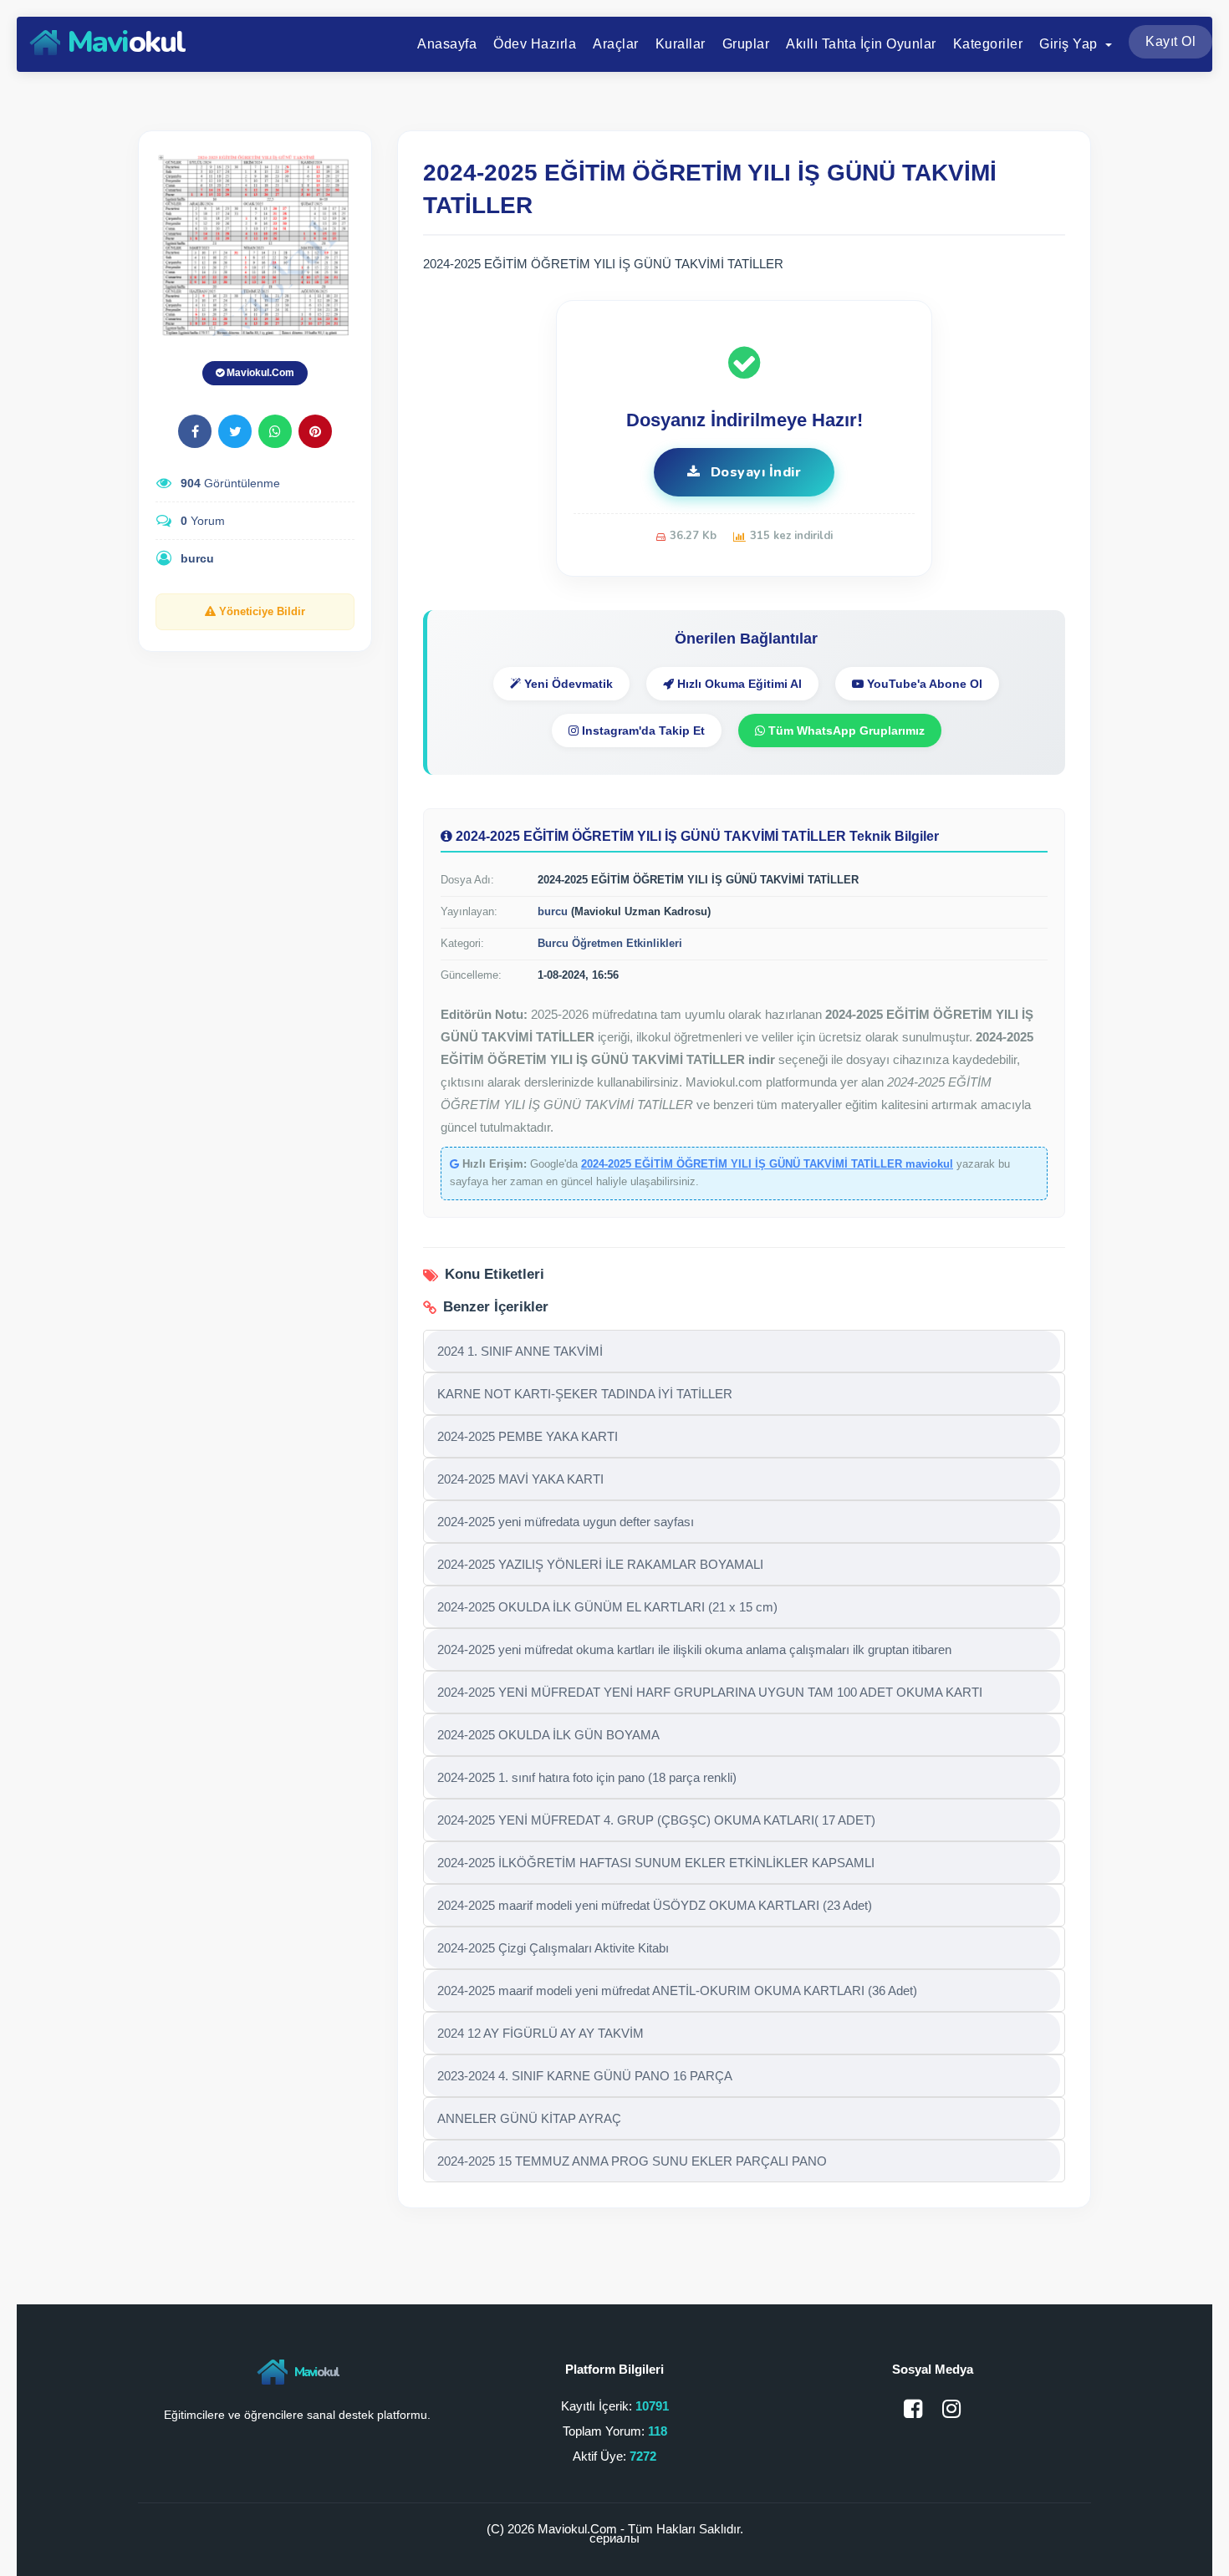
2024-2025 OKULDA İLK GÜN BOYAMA (548, 1735)
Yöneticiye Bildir (260, 611)
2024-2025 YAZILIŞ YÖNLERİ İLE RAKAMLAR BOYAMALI (600, 1564)
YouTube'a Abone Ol (923, 684)
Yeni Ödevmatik (567, 684)
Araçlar (616, 44)
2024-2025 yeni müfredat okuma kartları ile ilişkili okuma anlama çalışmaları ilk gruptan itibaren (694, 1649)
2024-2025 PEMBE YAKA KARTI (528, 1436)
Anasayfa (447, 44)
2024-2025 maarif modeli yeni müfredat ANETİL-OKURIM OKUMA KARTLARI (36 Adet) (677, 1991)
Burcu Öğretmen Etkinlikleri (610, 943)
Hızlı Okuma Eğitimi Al (738, 684)
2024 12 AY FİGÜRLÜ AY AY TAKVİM (541, 2033)
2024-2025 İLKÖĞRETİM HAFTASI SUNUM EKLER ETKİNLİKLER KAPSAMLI (656, 1863)
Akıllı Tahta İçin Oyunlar (861, 44)
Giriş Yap (1070, 44)
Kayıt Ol (1170, 41)
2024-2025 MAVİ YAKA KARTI (520, 1479)
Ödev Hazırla (535, 44)
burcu (197, 558)
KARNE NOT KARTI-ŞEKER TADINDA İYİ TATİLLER (585, 1394)
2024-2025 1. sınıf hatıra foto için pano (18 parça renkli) (587, 1777)
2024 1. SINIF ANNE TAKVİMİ (520, 1351)
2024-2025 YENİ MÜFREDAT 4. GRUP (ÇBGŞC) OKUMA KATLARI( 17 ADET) (656, 1820)
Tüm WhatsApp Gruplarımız (845, 731)
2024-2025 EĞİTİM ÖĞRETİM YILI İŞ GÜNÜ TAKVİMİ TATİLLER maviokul (767, 1164)
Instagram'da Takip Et (642, 731)
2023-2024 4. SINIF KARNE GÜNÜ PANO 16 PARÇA (585, 2076)
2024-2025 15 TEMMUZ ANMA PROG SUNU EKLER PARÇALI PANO (632, 2161)
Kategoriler (988, 44)
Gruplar (746, 44)
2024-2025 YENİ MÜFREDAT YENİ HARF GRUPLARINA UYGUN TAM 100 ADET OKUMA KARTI (710, 1692)
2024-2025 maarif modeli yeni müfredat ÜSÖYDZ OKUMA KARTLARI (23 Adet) (655, 1905)
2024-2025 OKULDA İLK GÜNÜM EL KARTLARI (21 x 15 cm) (607, 1607)
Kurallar (681, 44)
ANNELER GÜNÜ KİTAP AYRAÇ (529, 2118)
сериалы (614, 2538)
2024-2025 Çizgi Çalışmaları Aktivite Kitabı (553, 1948)
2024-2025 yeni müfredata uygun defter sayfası (566, 1522)
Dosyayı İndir (754, 472)
